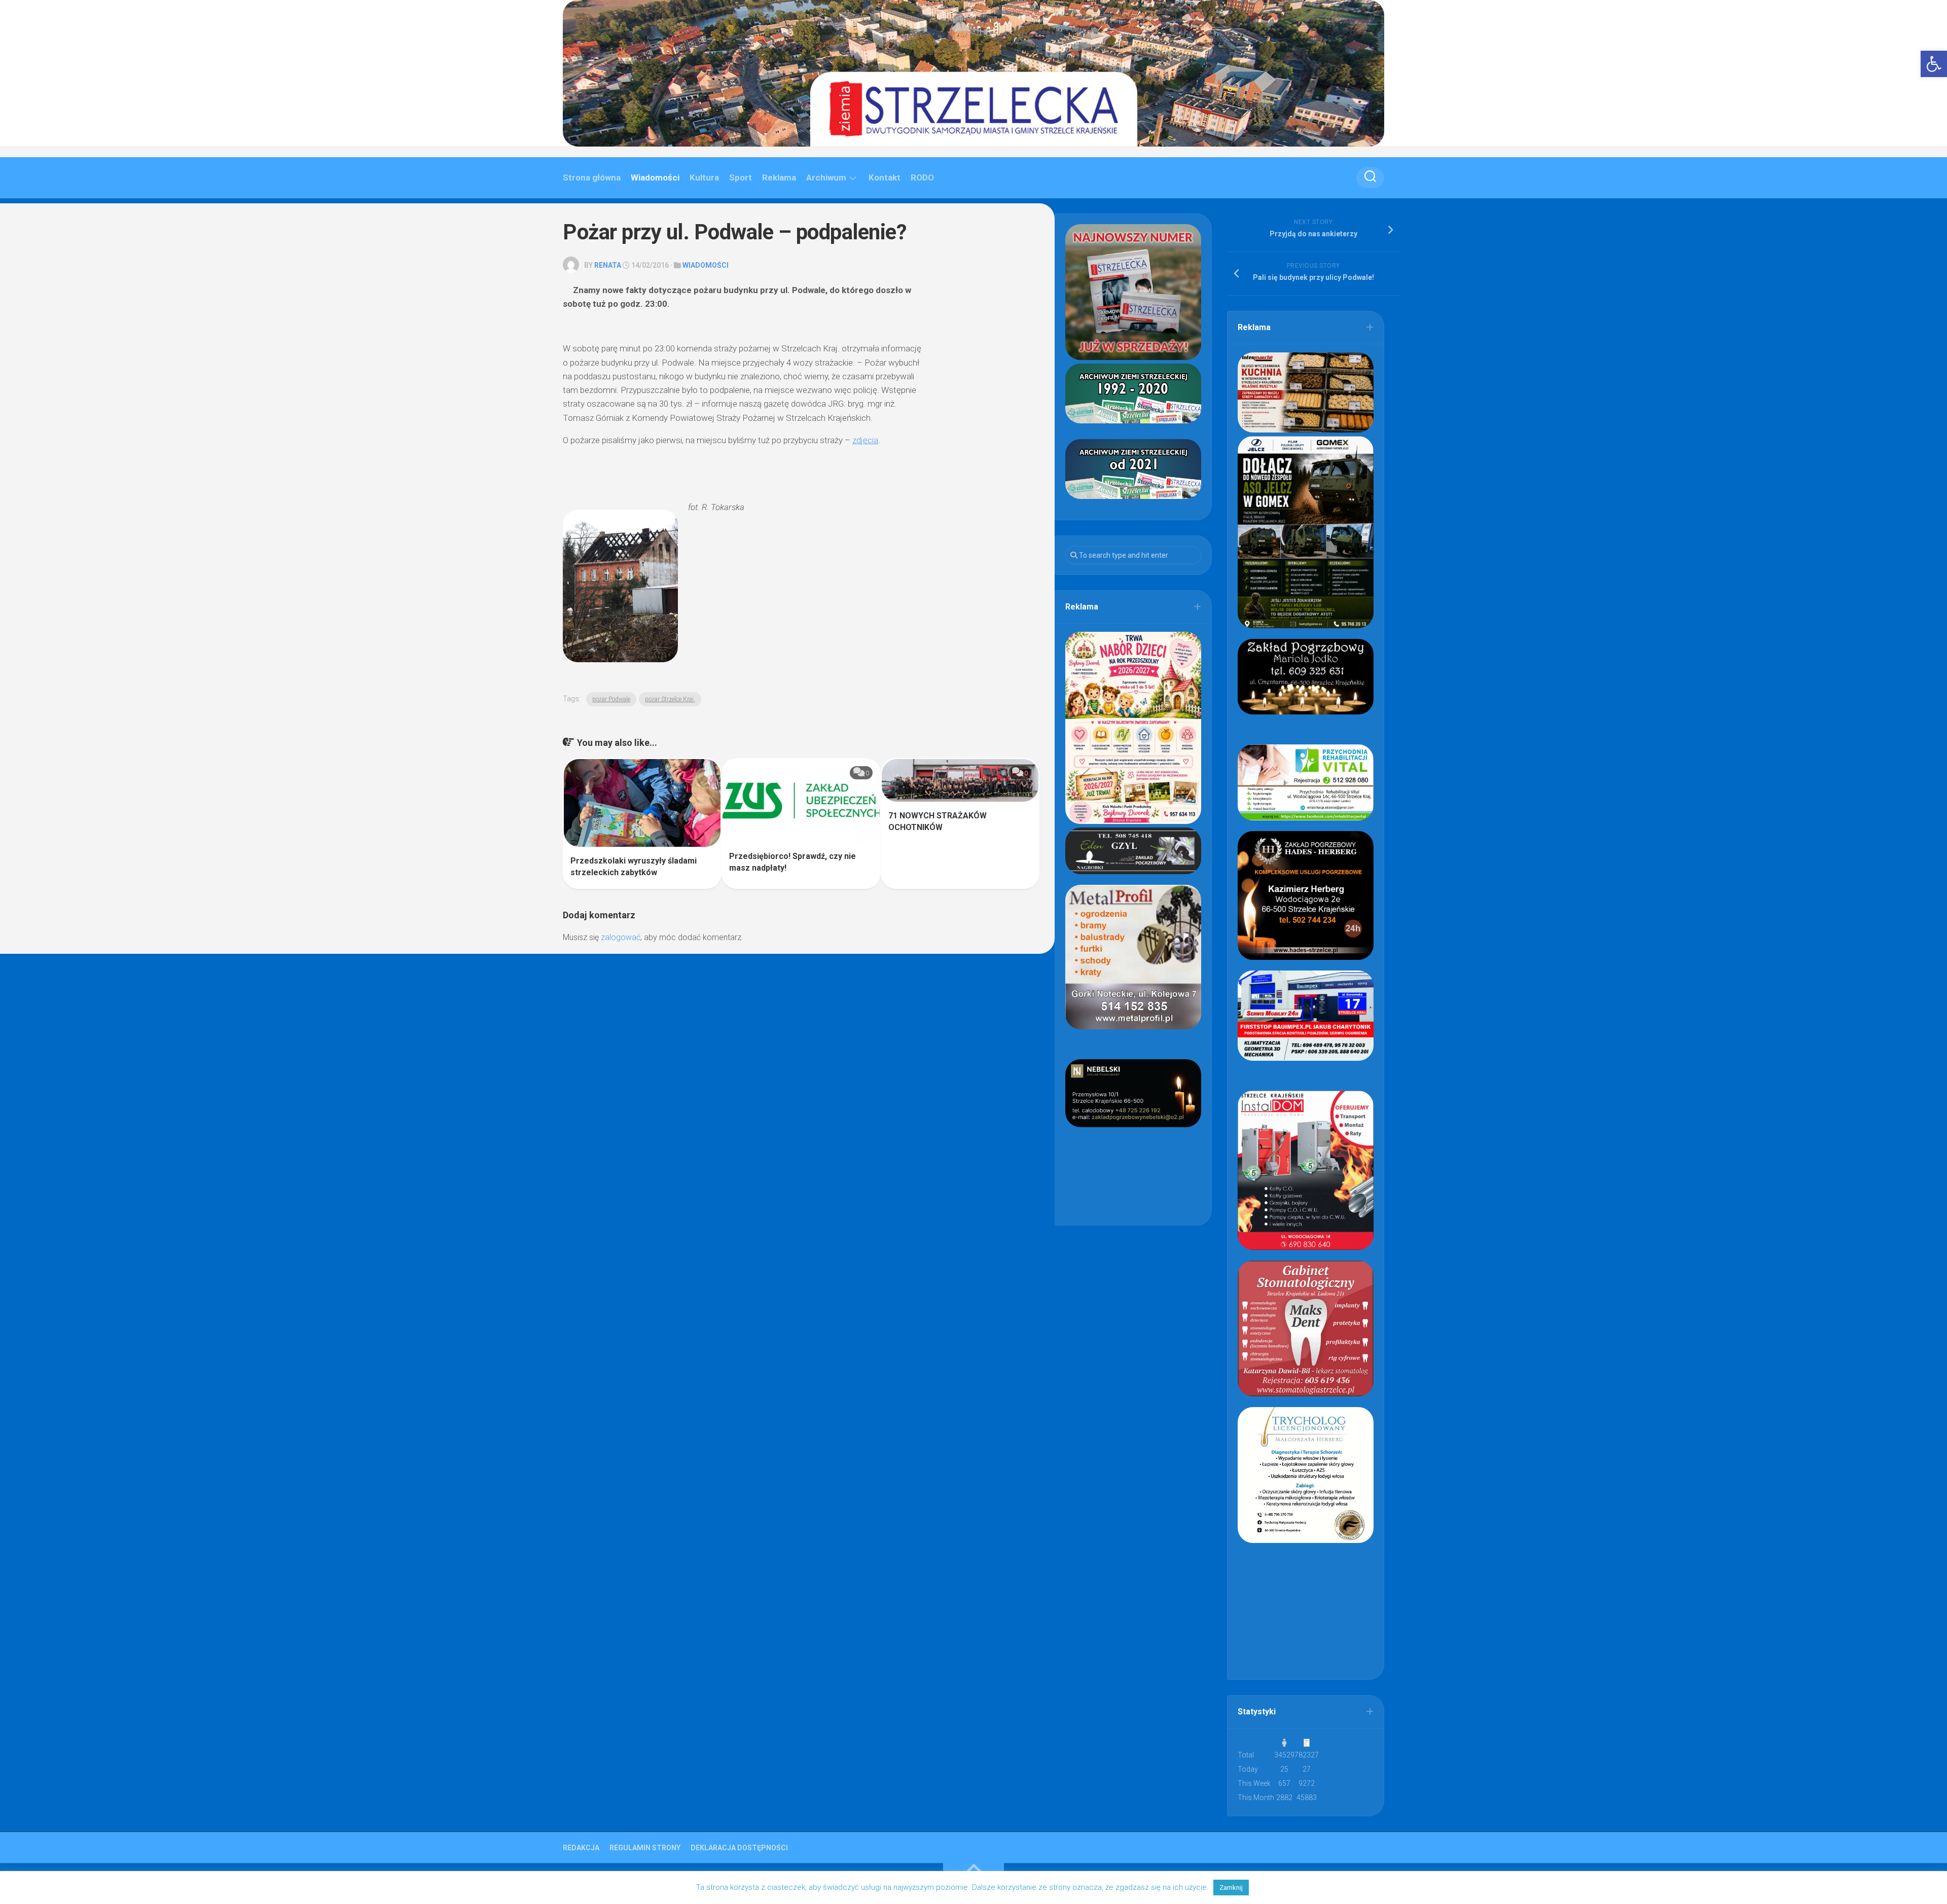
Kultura (704, 177)
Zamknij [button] (1231, 1888)
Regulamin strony (645, 1848)
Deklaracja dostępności (739, 1848)
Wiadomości (655, 177)
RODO (922, 177)
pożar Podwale (611, 699)
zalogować (621, 937)
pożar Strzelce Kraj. (670, 699)
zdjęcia (865, 440)
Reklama (779, 177)
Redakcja (581, 1848)
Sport (741, 177)
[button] (1934, 64)
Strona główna (592, 177)
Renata (608, 265)
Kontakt (885, 177)
